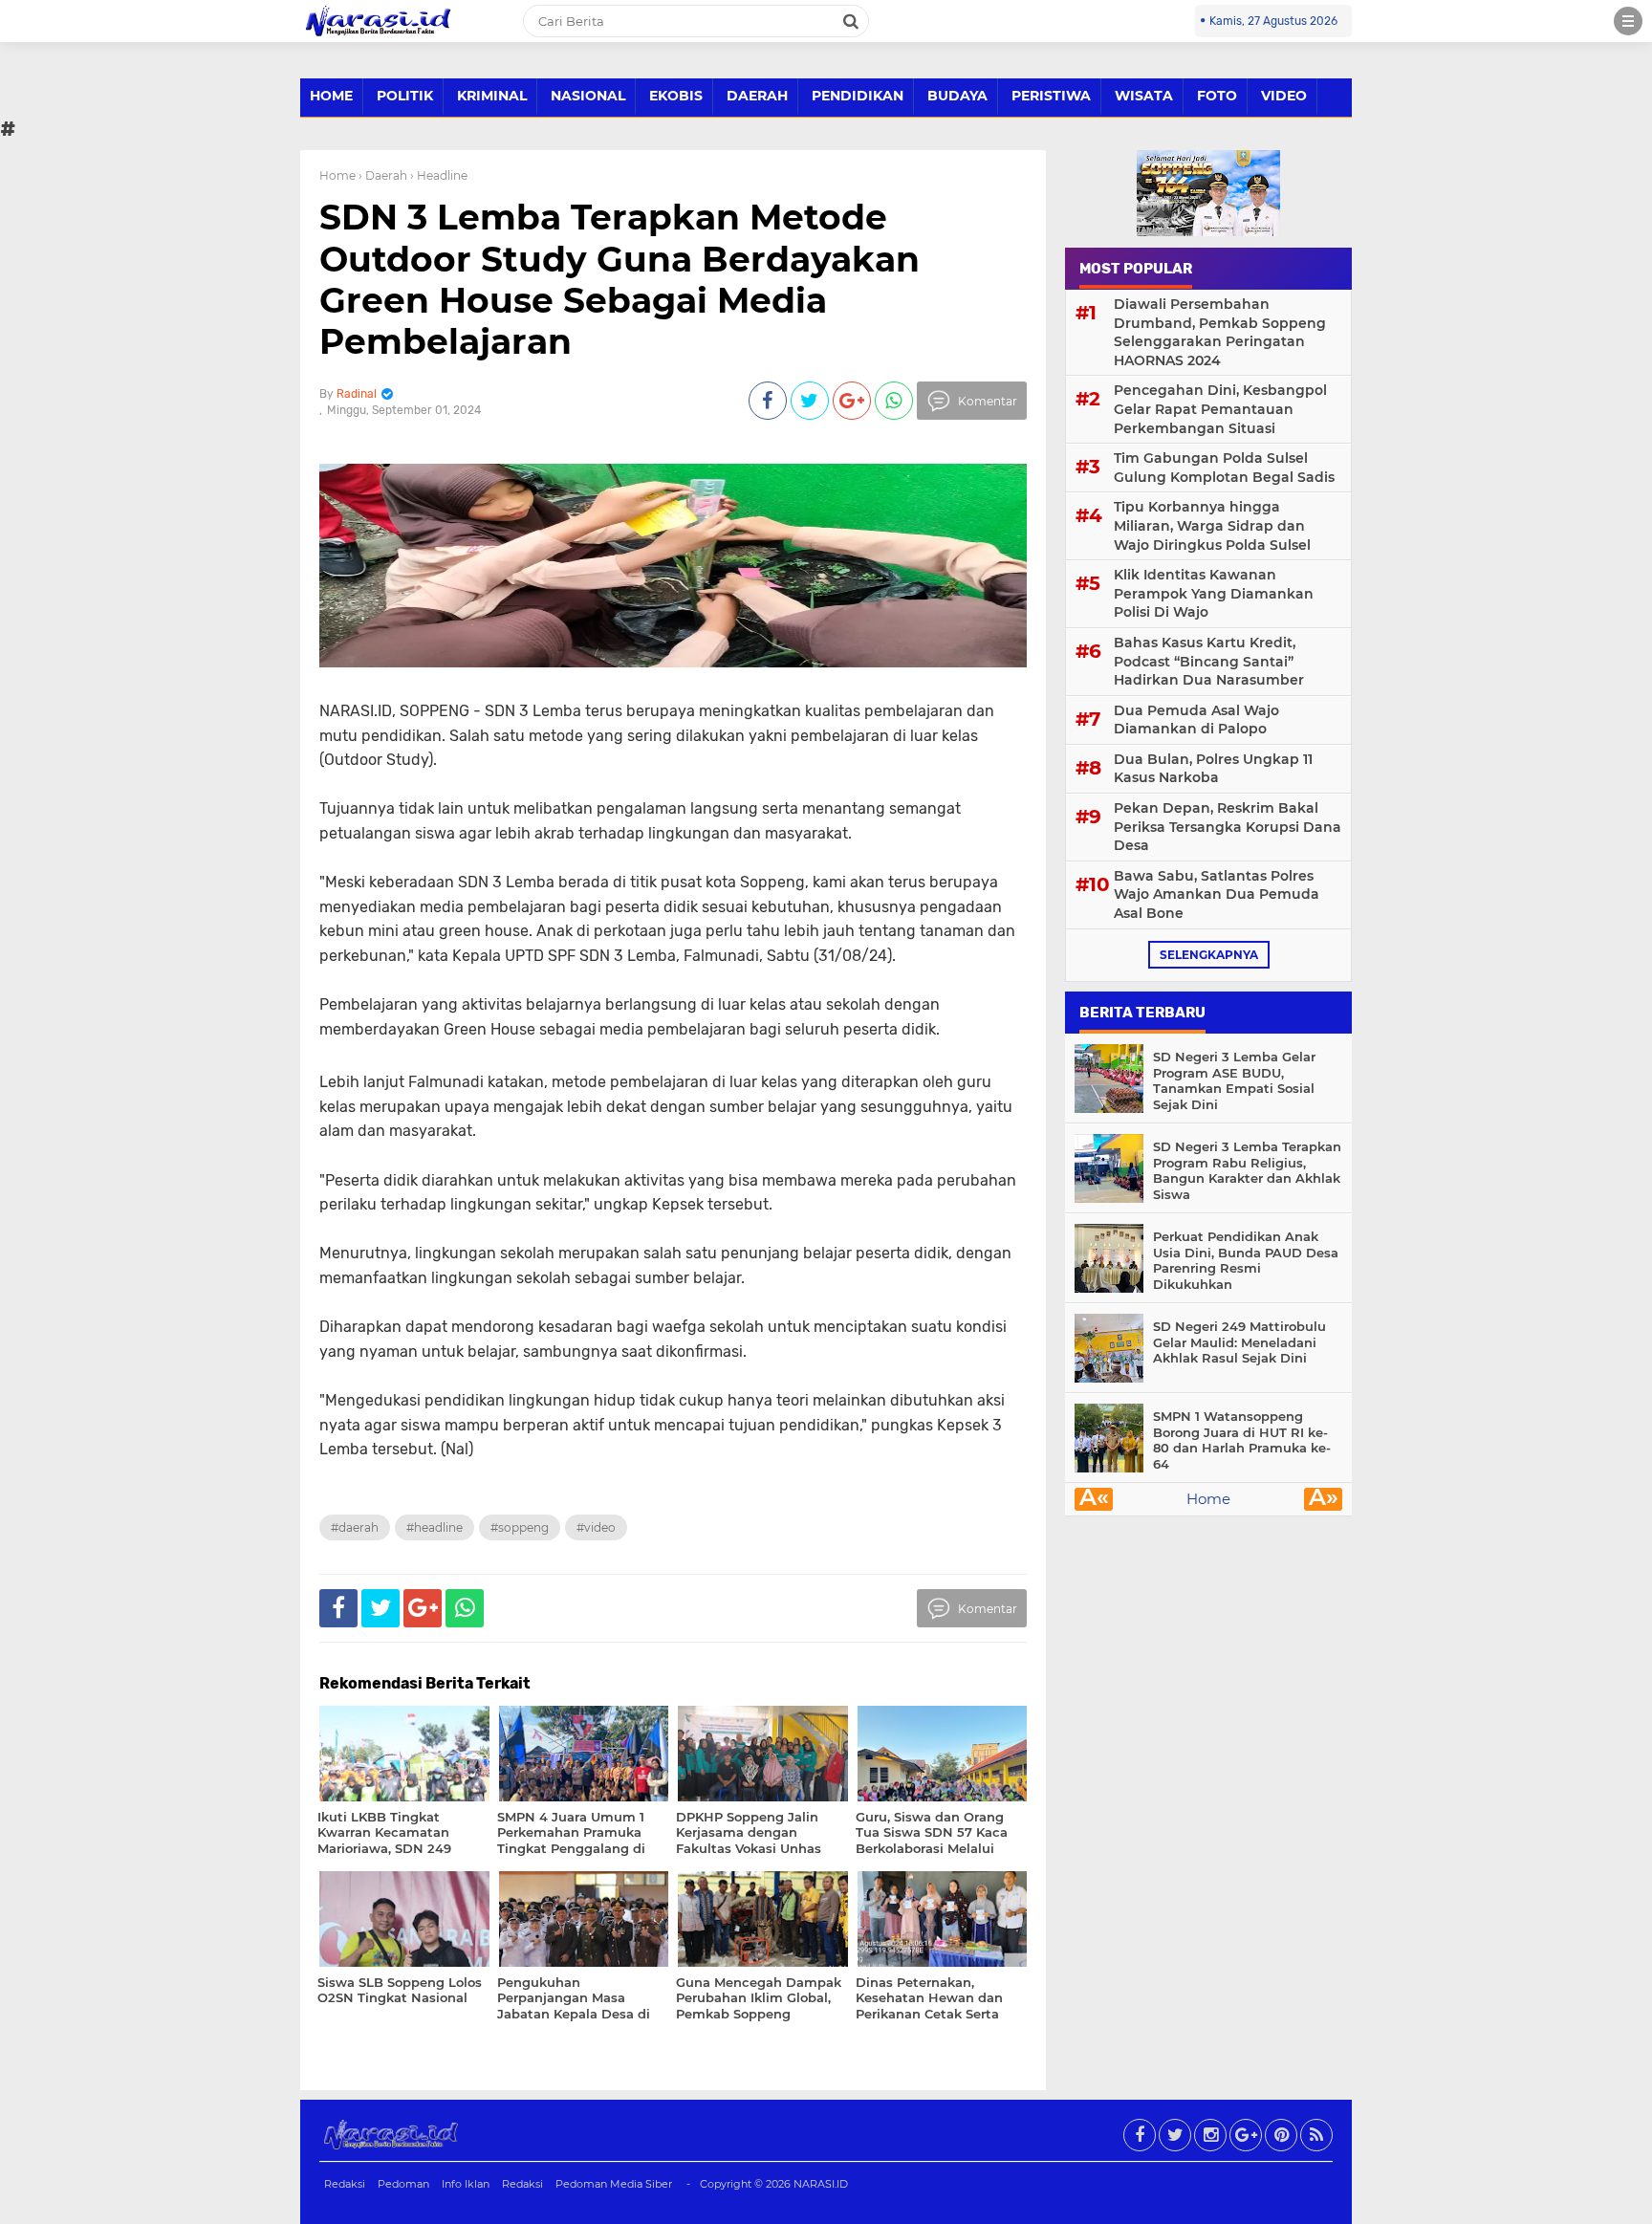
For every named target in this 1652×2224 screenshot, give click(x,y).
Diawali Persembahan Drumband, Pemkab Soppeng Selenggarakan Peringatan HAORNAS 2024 (1220, 332)
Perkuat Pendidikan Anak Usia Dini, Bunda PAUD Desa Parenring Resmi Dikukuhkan (1246, 1261)
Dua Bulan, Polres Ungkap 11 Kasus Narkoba (1213, 769)
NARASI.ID (821, 2184)
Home (337, 175)
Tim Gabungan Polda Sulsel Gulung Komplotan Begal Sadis (1224, 468)
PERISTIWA (1051, 96)
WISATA (1144, 96)
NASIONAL (588, 96)
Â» (1324, 1499)
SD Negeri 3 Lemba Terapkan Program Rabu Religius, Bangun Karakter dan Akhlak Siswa (1247, 1171)
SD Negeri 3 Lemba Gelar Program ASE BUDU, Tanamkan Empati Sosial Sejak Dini (1234, 1081)
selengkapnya (1209, 955)
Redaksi (345, 2184)
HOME (331, 96)
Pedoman (403, 2184)
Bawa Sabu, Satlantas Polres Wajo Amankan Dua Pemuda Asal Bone (1217, 894)
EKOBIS (676, 96)
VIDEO (1284, 96)
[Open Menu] (1628, 21)
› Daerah (383, 175)
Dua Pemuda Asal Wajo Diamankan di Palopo (1196, 720)
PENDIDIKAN (858, 96)
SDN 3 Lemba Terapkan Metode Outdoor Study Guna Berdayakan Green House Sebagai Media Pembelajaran (619, 279)
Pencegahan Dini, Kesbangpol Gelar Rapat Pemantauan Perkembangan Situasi (1220, 409)
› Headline (439, 175)
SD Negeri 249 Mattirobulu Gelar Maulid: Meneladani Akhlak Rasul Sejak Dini (1239, 1342)
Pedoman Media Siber (614, 2184)
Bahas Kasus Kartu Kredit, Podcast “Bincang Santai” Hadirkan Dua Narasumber (1209, 661)
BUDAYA (957, 96)
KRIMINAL (492, 96)
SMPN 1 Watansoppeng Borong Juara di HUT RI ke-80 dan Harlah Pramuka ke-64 (1242, 1440)
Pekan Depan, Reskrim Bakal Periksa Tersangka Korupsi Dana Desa (1228, 827)
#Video (596, 1527)
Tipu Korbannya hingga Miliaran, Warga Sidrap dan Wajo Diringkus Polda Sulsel (1212, 525)
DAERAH (757, 96)
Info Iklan (466, 2184)
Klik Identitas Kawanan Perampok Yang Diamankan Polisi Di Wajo (1214, 593)
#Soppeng (520, 1527)
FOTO (1217, 96)
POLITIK (405, 96)
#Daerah (355, 1527)
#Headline (435, 1527)
